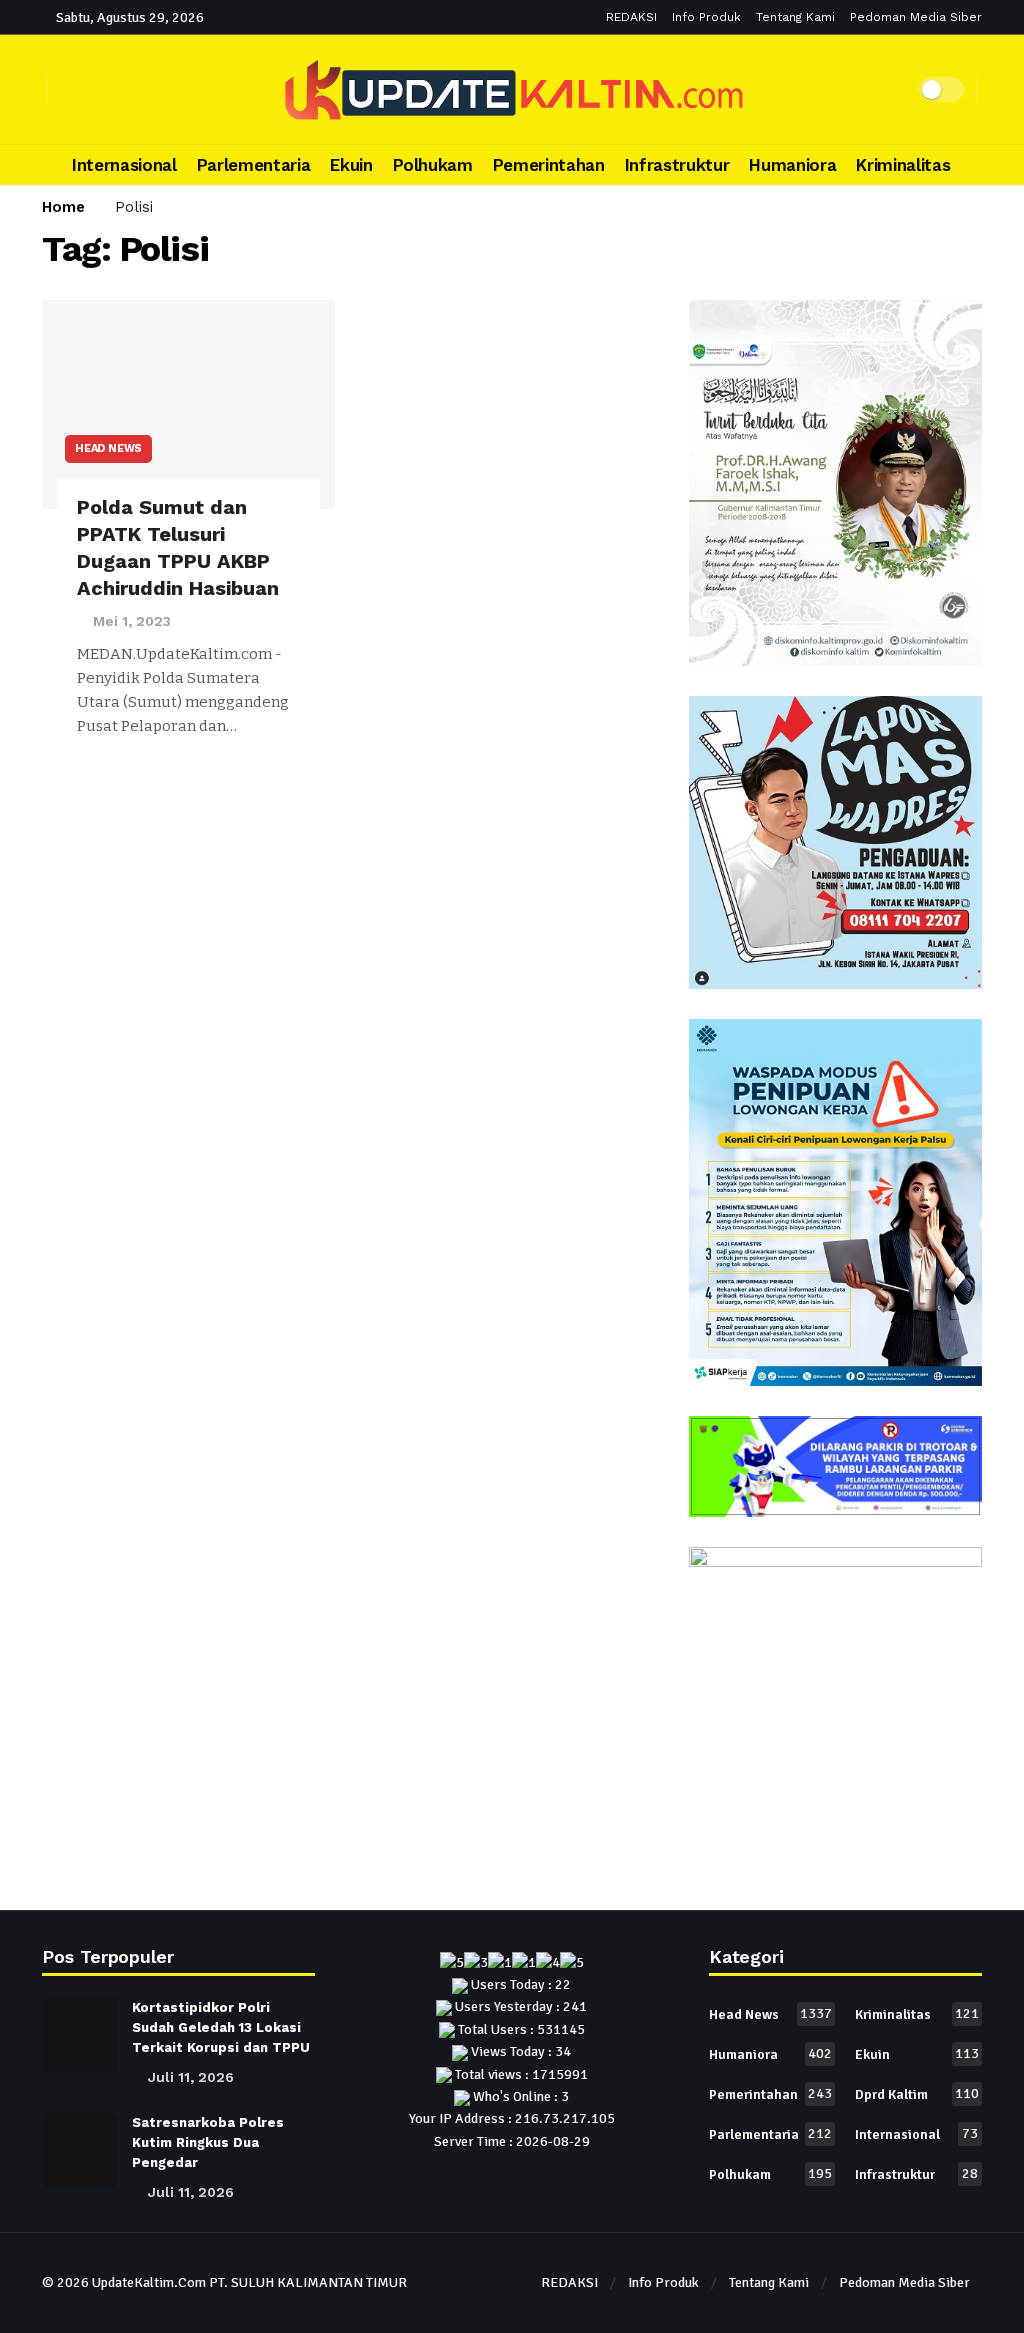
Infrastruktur (916, 2174)
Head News (108, 448)
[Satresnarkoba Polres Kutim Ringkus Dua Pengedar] (79, 2150)
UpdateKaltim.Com (149, 2282)
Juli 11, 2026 (191, 2077)
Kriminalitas (917, 2014)
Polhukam (771, 2174)
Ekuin (917, 2054)
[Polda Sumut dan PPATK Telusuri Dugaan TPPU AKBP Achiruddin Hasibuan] (188, 405)
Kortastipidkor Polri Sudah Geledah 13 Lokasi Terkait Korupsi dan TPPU (221, 2027)
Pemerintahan (771, 2094)
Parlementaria (771, 2134)
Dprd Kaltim (917, 2094)
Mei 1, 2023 (132, 621)
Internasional (916, 2134)
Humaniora (771, 2054)
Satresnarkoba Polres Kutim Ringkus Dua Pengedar (208, 2142)
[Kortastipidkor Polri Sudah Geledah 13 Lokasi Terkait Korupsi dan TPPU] (79, 2035)
